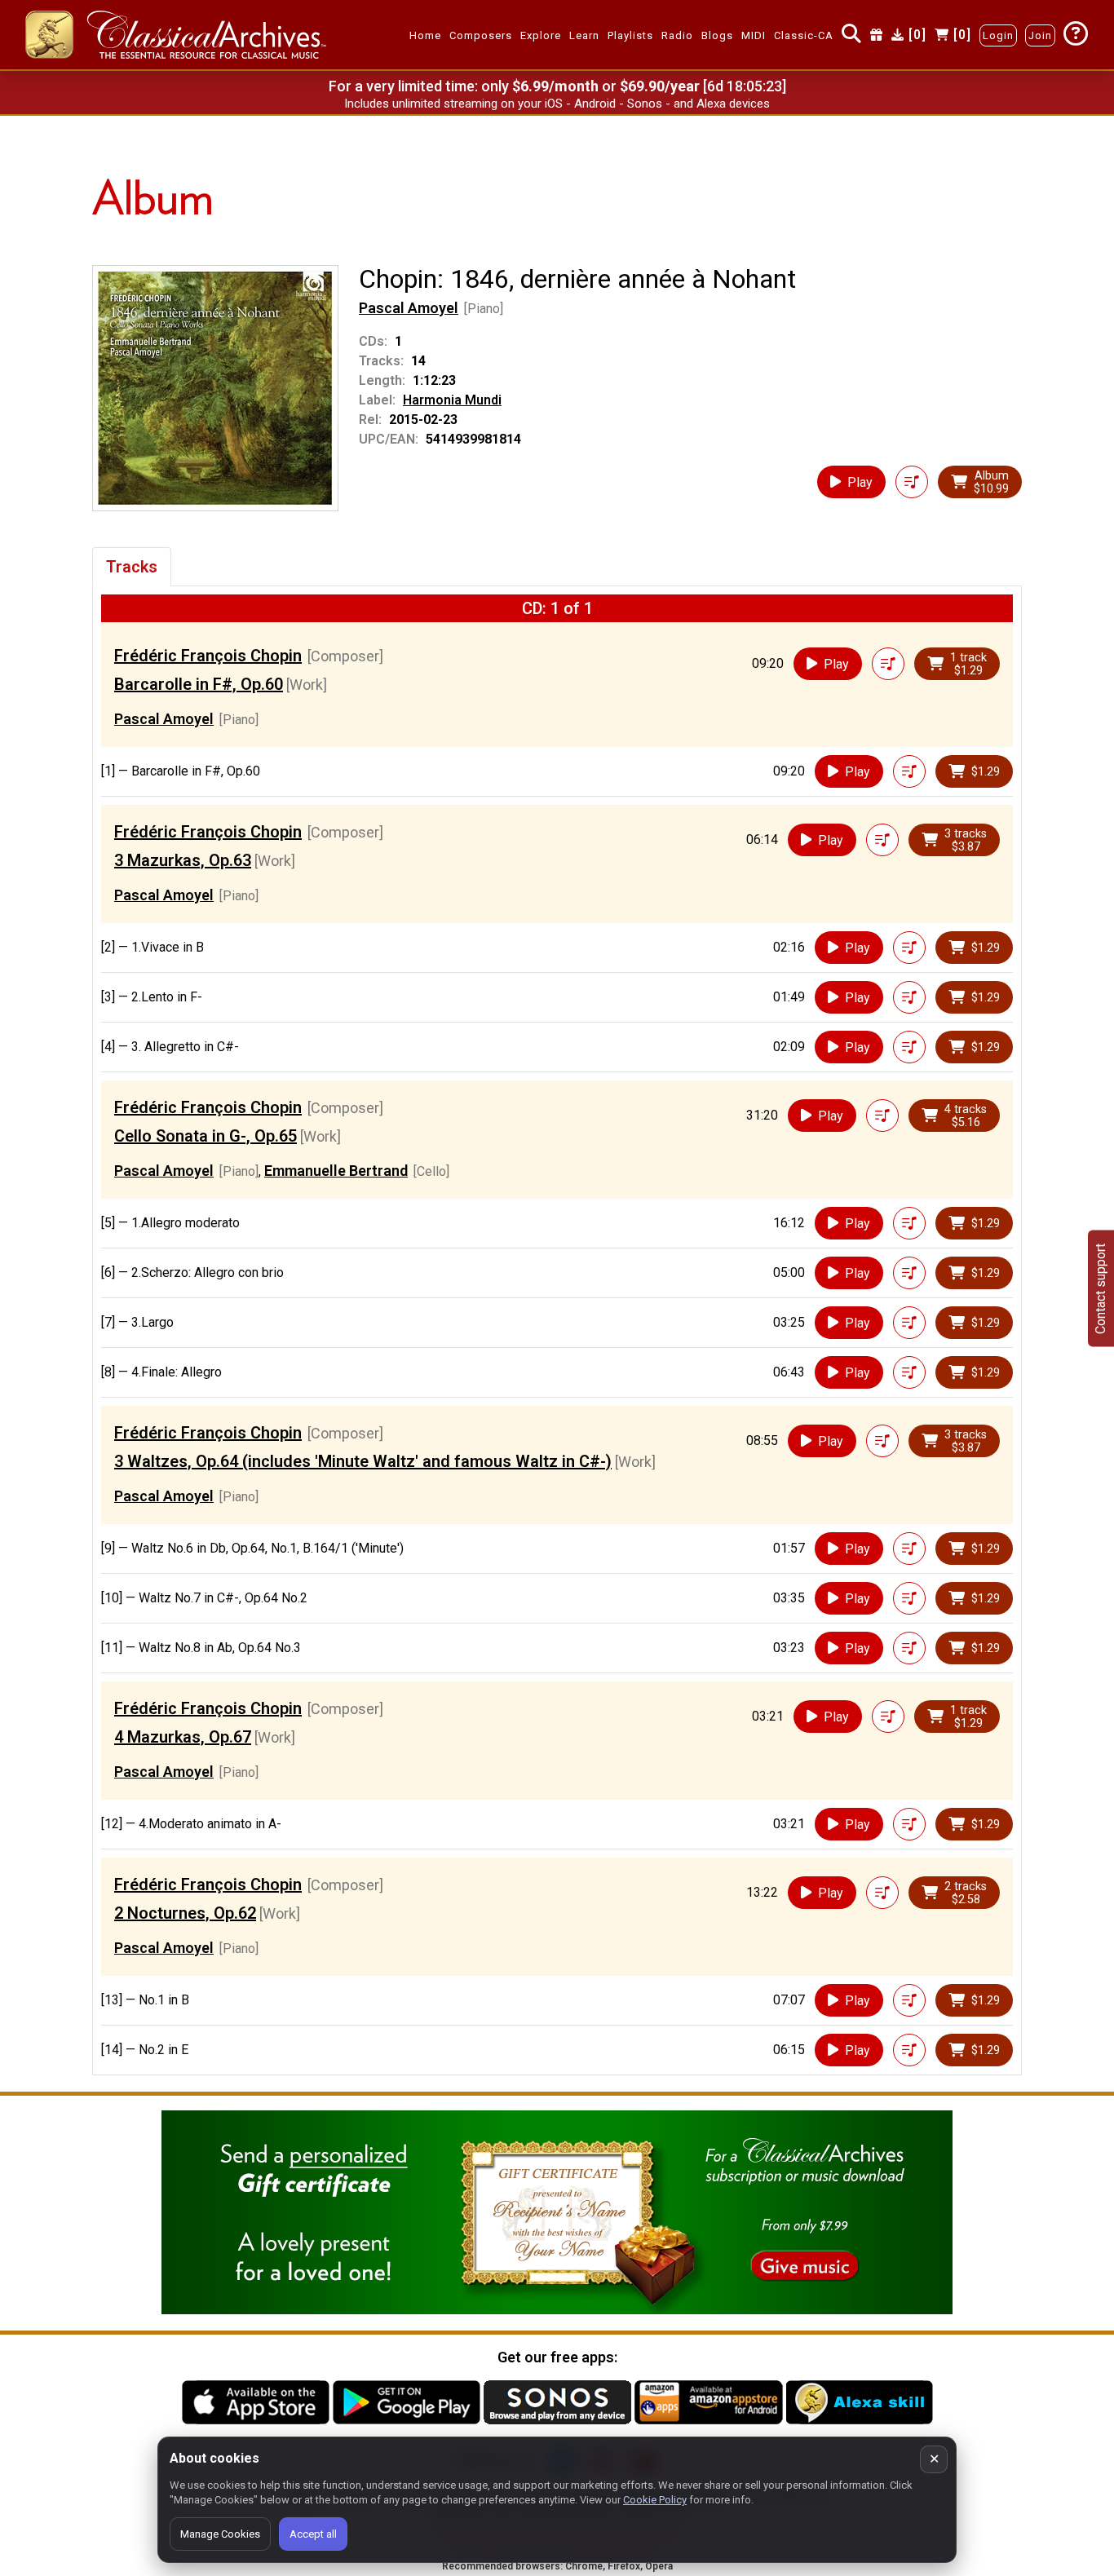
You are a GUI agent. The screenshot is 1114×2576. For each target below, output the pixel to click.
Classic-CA (804, 35)
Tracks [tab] (132, 567)
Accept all (313, 2534)
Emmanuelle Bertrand (336, 1171)
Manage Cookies (220, 2534)
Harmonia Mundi (452, 400)
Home (425, 35)
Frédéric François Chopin (208, 656)
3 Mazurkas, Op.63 (183, 860)
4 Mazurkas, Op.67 (183, 1737)
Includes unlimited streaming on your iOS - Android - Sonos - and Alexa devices (557, 104)
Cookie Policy (655, 2500)
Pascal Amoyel (409, 308)
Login (998, 35)
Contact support (1101, 1288)
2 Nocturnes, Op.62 (185, 1913)
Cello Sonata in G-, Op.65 (206, 1136)
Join (1040, 35)
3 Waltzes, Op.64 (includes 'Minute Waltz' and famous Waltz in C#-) (363, 1461)
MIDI (754, 35)
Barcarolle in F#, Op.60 (199, 684)
